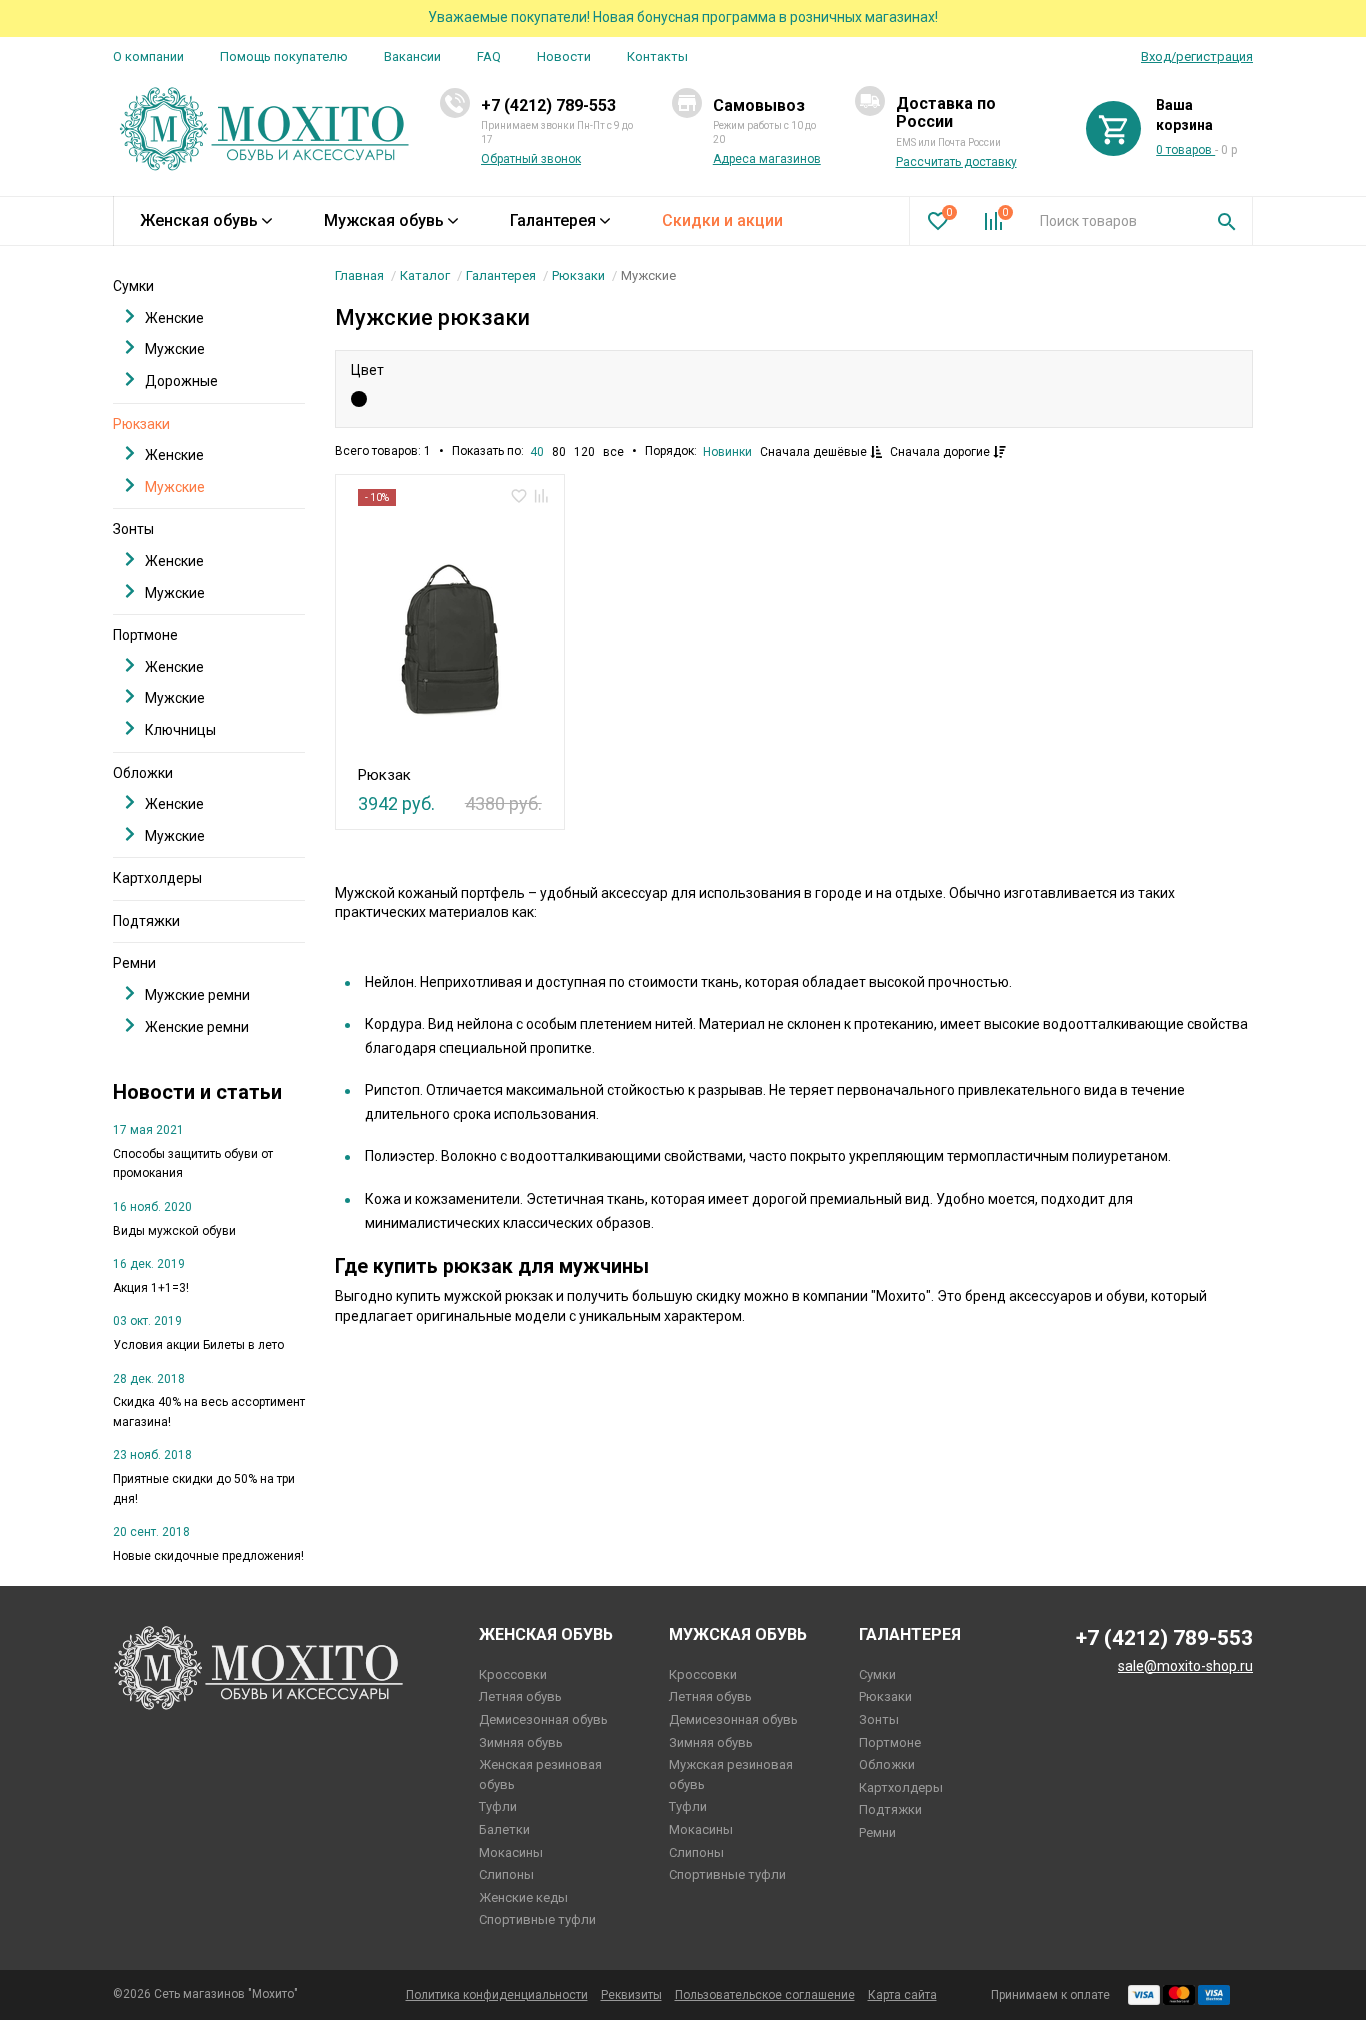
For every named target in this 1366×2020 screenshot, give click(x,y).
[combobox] (1113, 221)
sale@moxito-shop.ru (1185, 1666)
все (613, 452)
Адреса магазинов (767, 159)
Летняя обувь (520, 1696)
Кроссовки (513, 1674)
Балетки (504, 1829)
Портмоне (145, 635)
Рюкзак (384, 775)
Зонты (133, 529)
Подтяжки (146, 921)
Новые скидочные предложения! (208, 1556)
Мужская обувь (384, 220)
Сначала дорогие (941, 452)
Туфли (498, 1806)
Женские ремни (197, 1027)
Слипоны (506, 1874)
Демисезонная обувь (543, 1719)
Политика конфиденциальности (497, 1995)
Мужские (175, 349)
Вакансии (412, 56)
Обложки (143, 773)
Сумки (133, 286)
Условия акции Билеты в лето (198, 1345)
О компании (148, 56)
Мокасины (511, 1852)
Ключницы (180, 730)
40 (537, 452)
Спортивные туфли (537, 1919)
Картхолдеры (157, 878)
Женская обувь (199, 220)
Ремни (134, 963)
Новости (564, 56)
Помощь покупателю (284, 56)
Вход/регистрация (1197, 56)
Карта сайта (902, 1995)
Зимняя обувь (521, 1742)
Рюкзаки (578, 275)
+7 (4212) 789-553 (548, 105)
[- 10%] (449, 630)
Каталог (425, 275)
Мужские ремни (197, 995)
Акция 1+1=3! (151, 1288)
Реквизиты (631, 1995)
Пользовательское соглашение (765, 1995)
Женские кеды (523, 1897)
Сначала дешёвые (815, 452)
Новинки (727, 452)
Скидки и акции (722, 220)
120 (584, 452)
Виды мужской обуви (174, 1231)
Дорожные (181, 381)
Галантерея (553, 220)
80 (559, 452)
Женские (174, 318)
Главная (359, 275)
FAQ (489, 56)
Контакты (657, 56)
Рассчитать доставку (956, 162)
